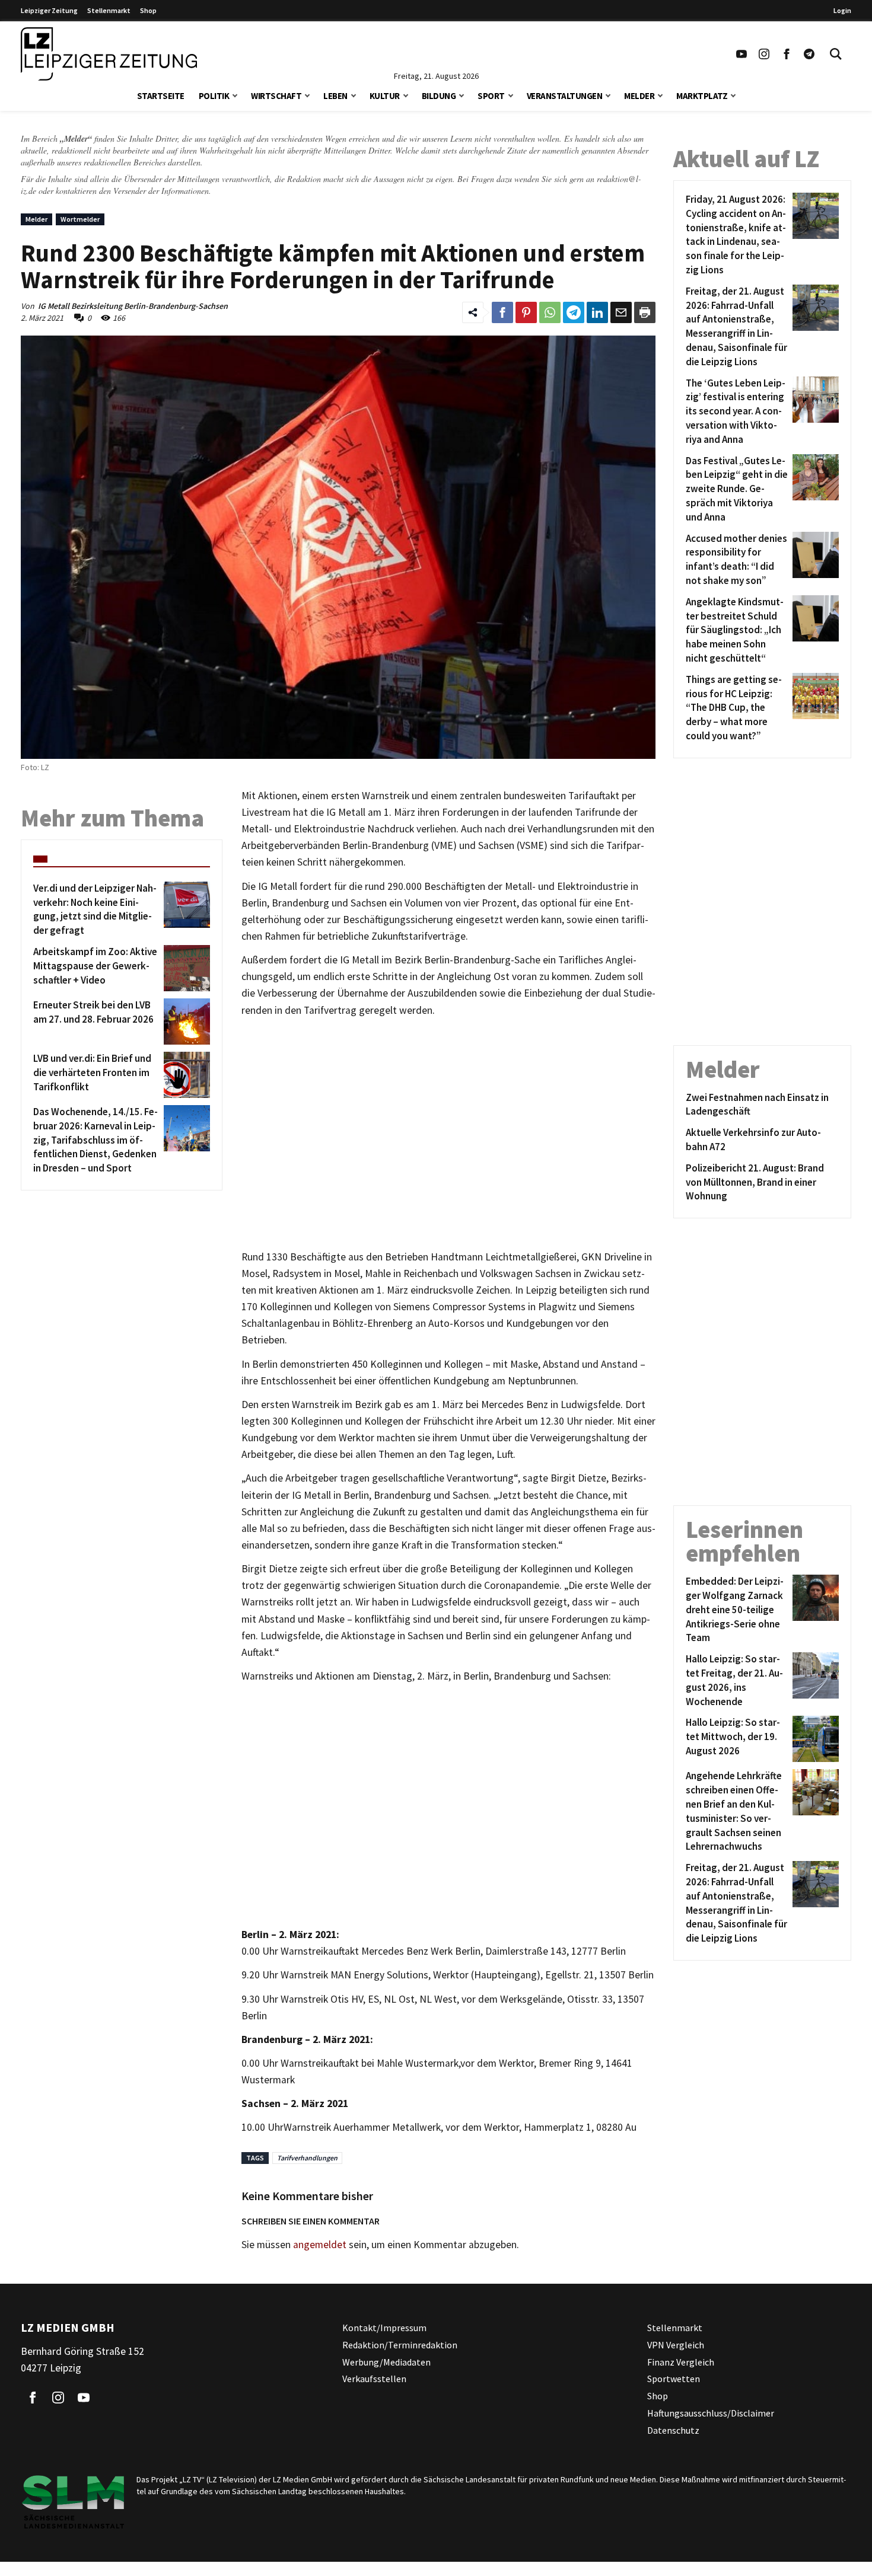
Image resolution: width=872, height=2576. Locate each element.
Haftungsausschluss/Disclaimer (711, 2413)
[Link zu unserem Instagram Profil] (764, 54)
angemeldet (320, 2245)
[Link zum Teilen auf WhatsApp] (550, 312)
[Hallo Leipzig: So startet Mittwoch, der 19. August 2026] (814, 1739)
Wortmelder (80, 219)
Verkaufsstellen (374, 2379)
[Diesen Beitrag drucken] (645, 312)
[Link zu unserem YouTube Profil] (741, 54)
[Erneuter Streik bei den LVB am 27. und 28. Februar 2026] (185, 1022)
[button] (235, 95)
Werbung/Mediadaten (386, 2362)
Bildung (439, 96)
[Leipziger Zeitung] (109, 54)
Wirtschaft (276, 96)
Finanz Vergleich (681, 2362)
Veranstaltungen (565, 96)
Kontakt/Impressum (384, 2328)
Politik (214, 96)
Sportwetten (674, 2379)
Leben (335, 96)
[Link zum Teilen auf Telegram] (574, 312)
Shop (148, 10)
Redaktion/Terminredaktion (400, 2345)
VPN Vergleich (676, 2345)
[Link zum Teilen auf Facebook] (502, 312)
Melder (639, 96)
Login (842, 10)
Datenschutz (673, 2430)
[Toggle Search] (836, 54)
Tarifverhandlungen (307, 2158)
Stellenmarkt (109, 10)
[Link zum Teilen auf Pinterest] (526, 312)
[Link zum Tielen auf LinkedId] (597, 312)
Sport (491, 96)
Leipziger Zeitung (49, 10)
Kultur (385, 96)
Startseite (161, 96)
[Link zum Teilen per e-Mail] (621, 312)
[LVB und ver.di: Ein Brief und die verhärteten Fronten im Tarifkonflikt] (185, 1075)
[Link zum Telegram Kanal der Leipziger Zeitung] (809, 54)
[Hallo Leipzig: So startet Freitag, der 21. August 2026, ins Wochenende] (814, 1680)
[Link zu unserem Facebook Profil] (787, 54)
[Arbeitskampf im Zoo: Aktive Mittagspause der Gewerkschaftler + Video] (185, 968)
